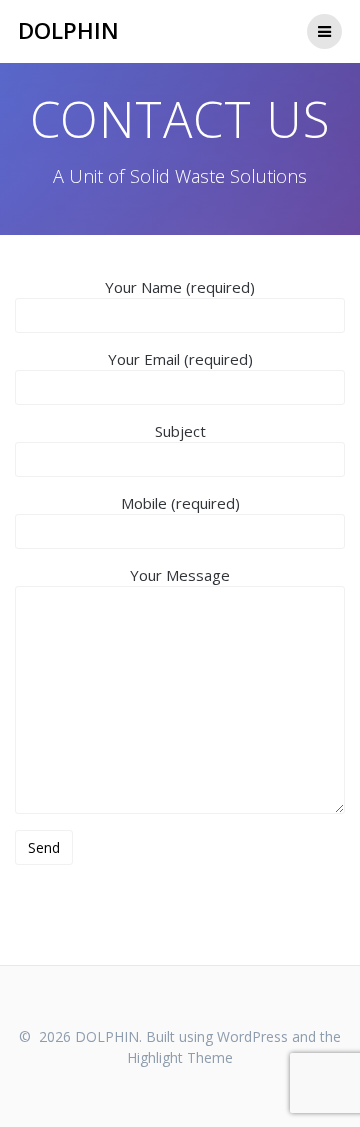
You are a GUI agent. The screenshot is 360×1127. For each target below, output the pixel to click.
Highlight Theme (180, 1057)
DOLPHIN (68, 31)
